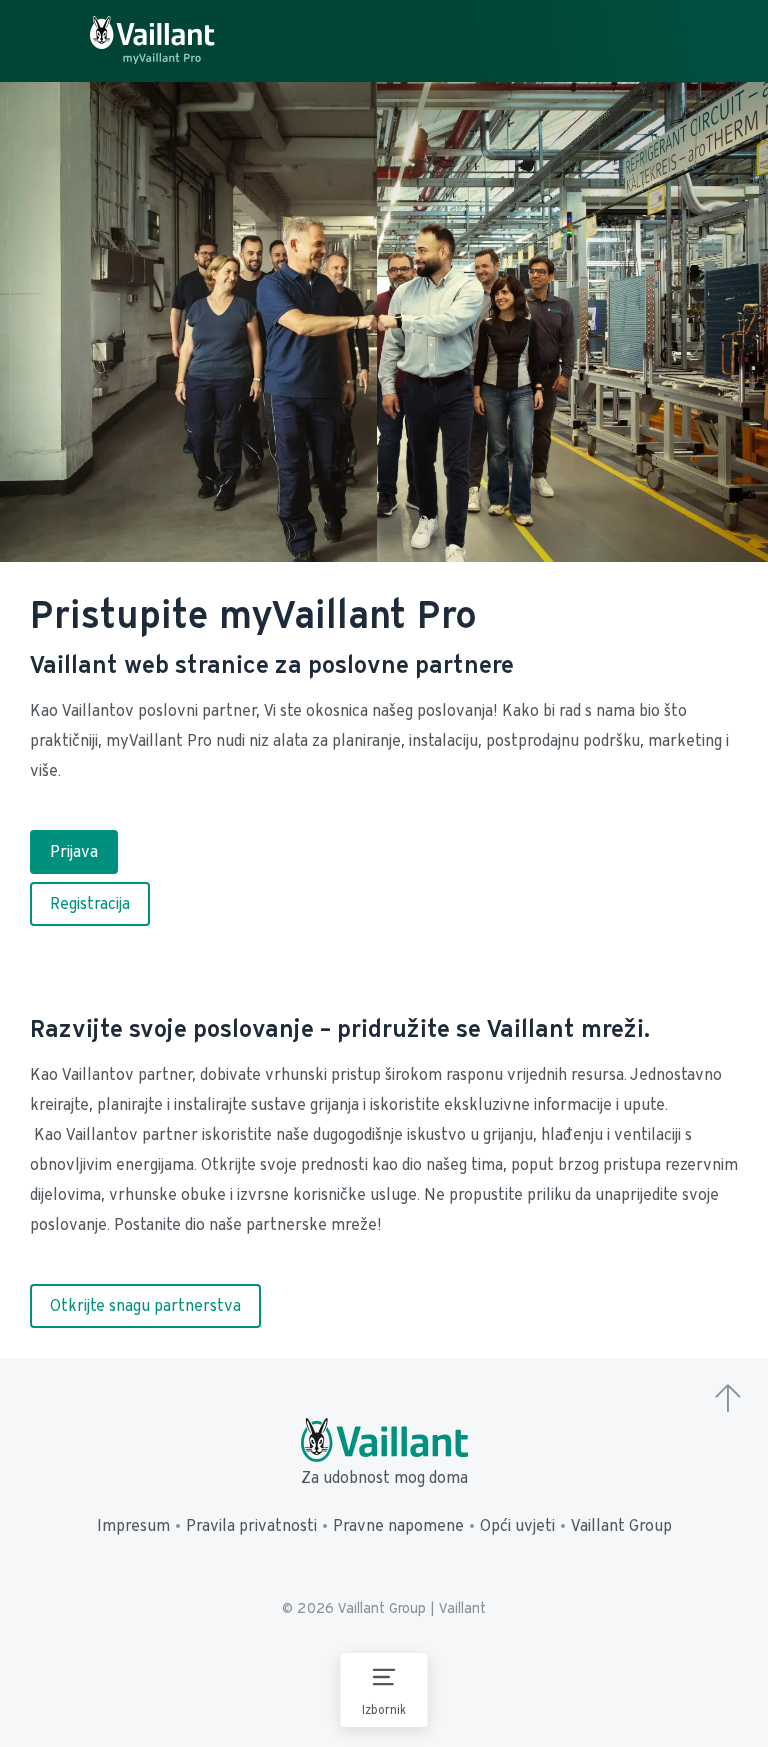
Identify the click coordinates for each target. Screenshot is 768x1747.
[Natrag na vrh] (728, 1400)
